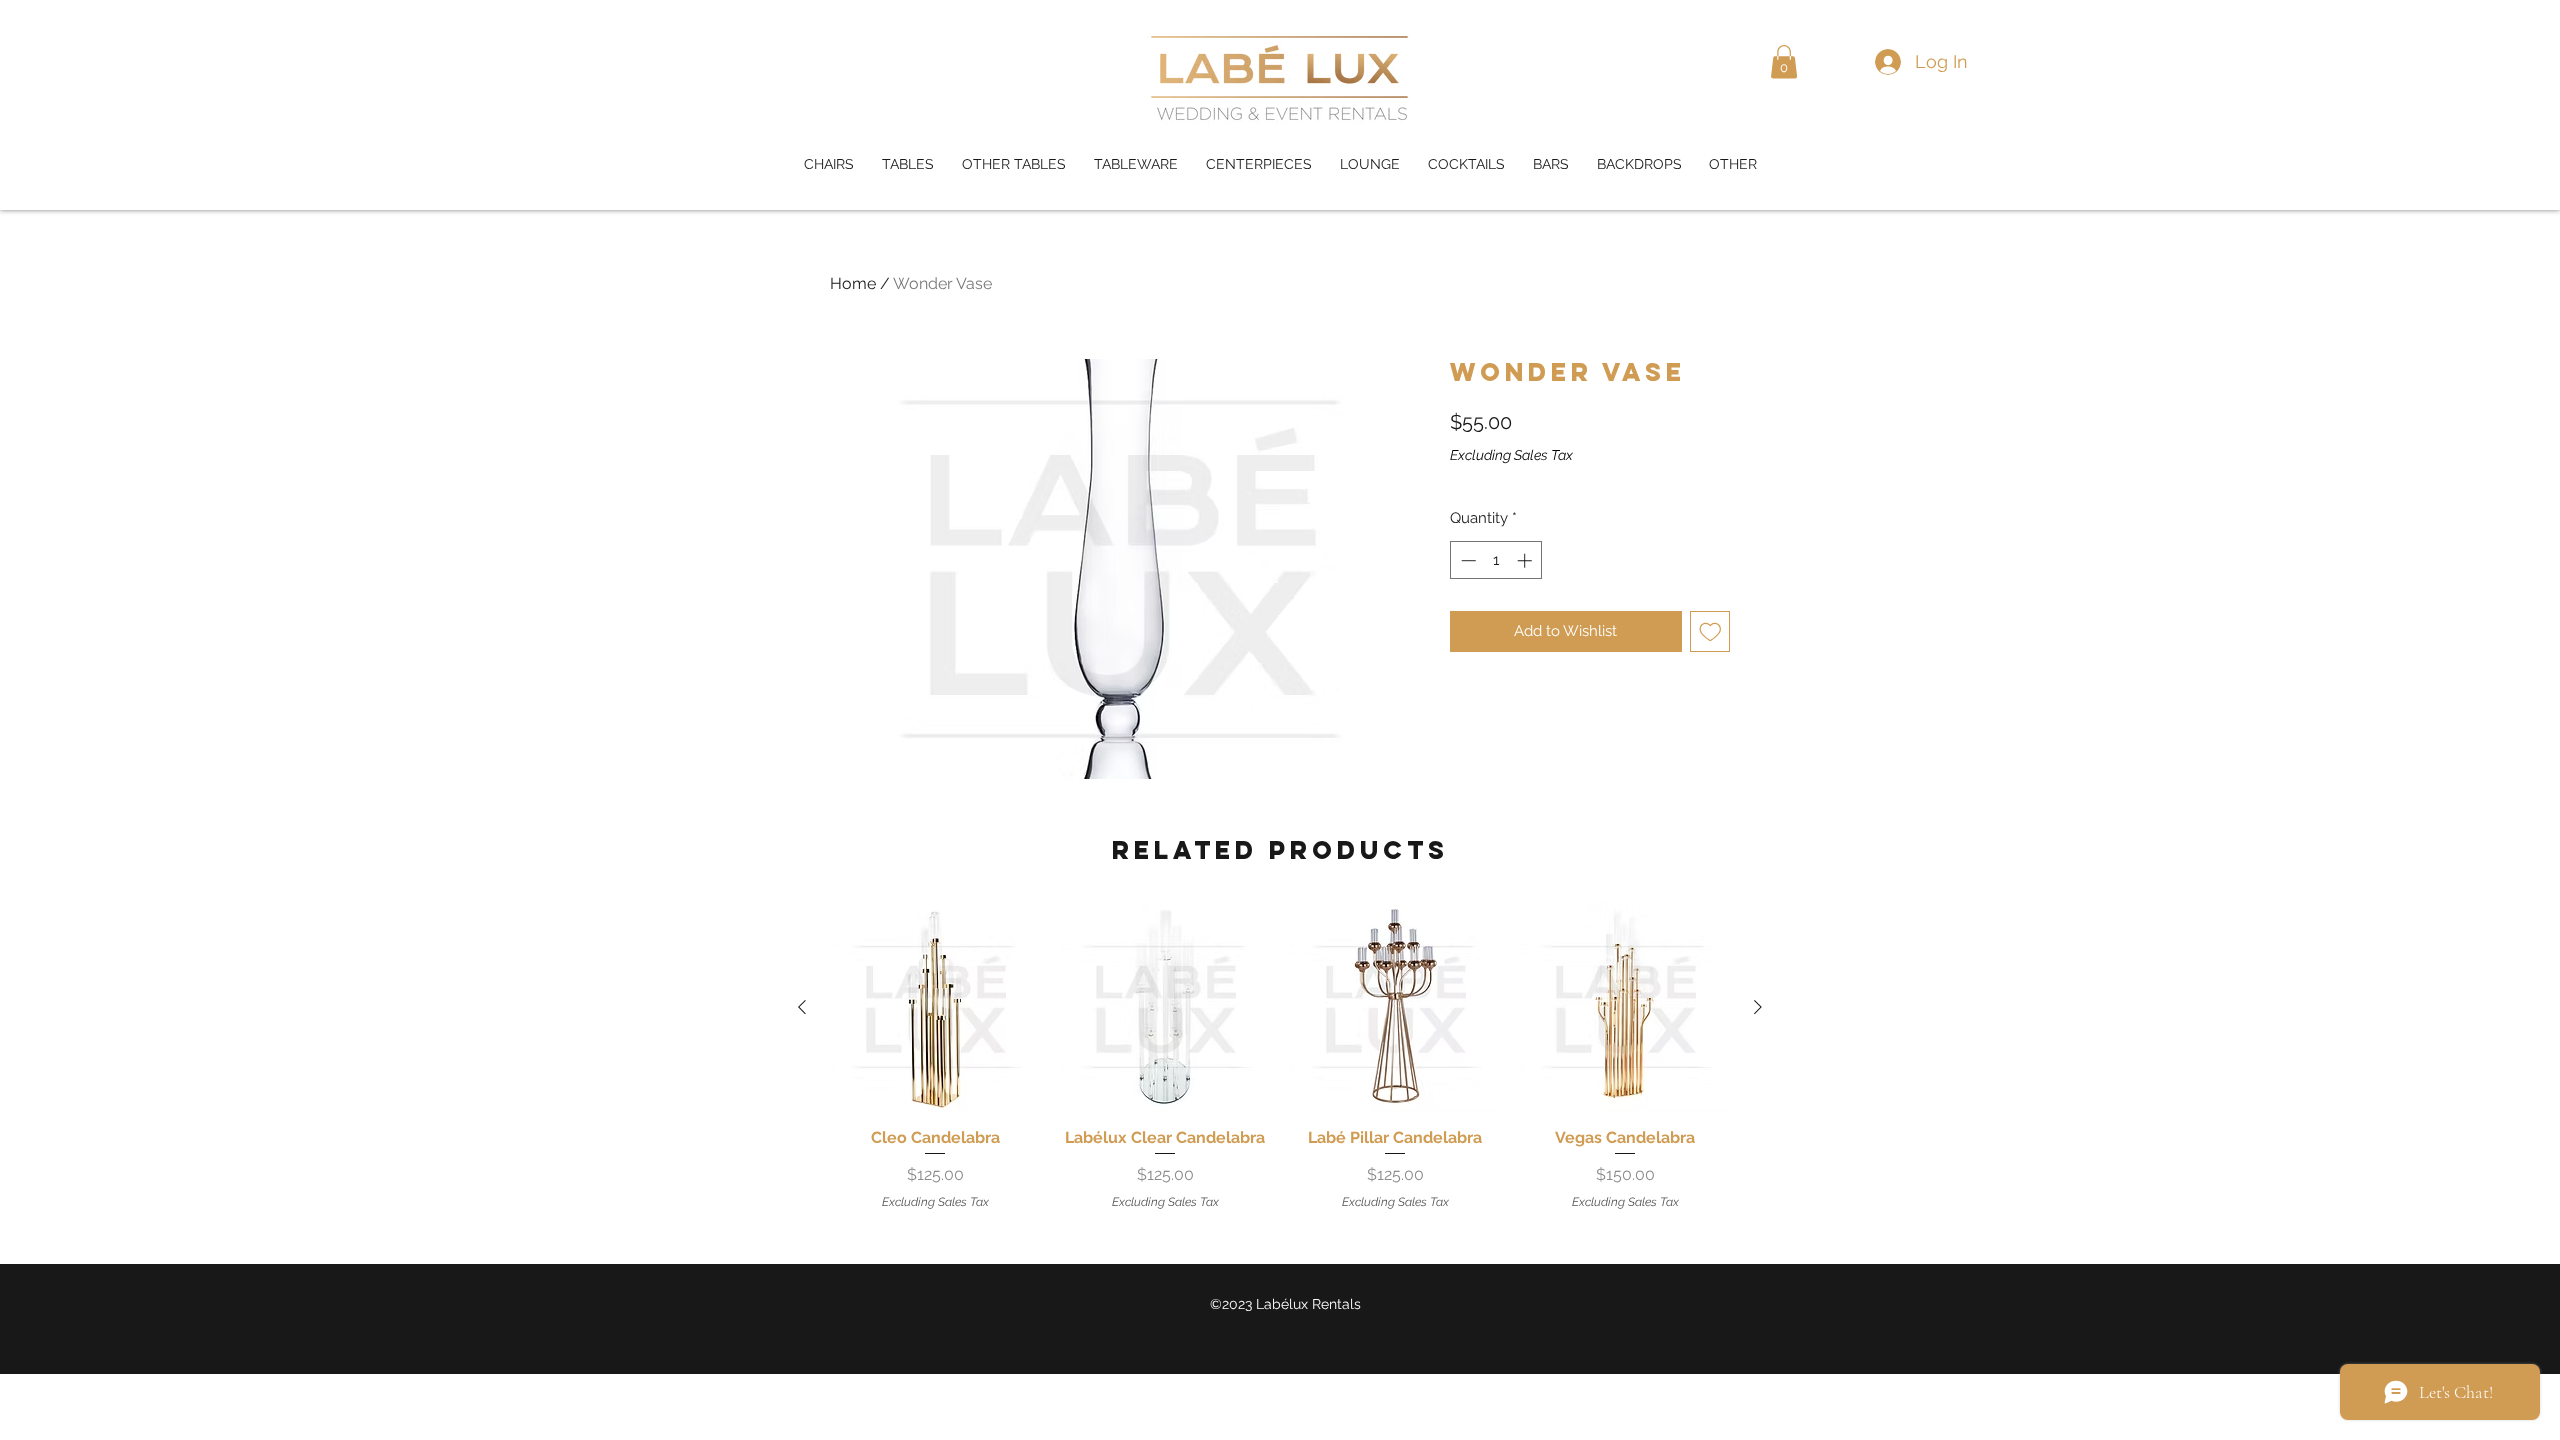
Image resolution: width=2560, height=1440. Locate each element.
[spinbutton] (1496, 560)
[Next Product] (1758, 1007)
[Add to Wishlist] (1710, 631)
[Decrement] (1466, 560)
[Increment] (1526, 560)
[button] (1784, 61)
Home (853, 283)
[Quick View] (935, 1007)
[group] (1280, 1056)
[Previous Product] (802, 1007)
